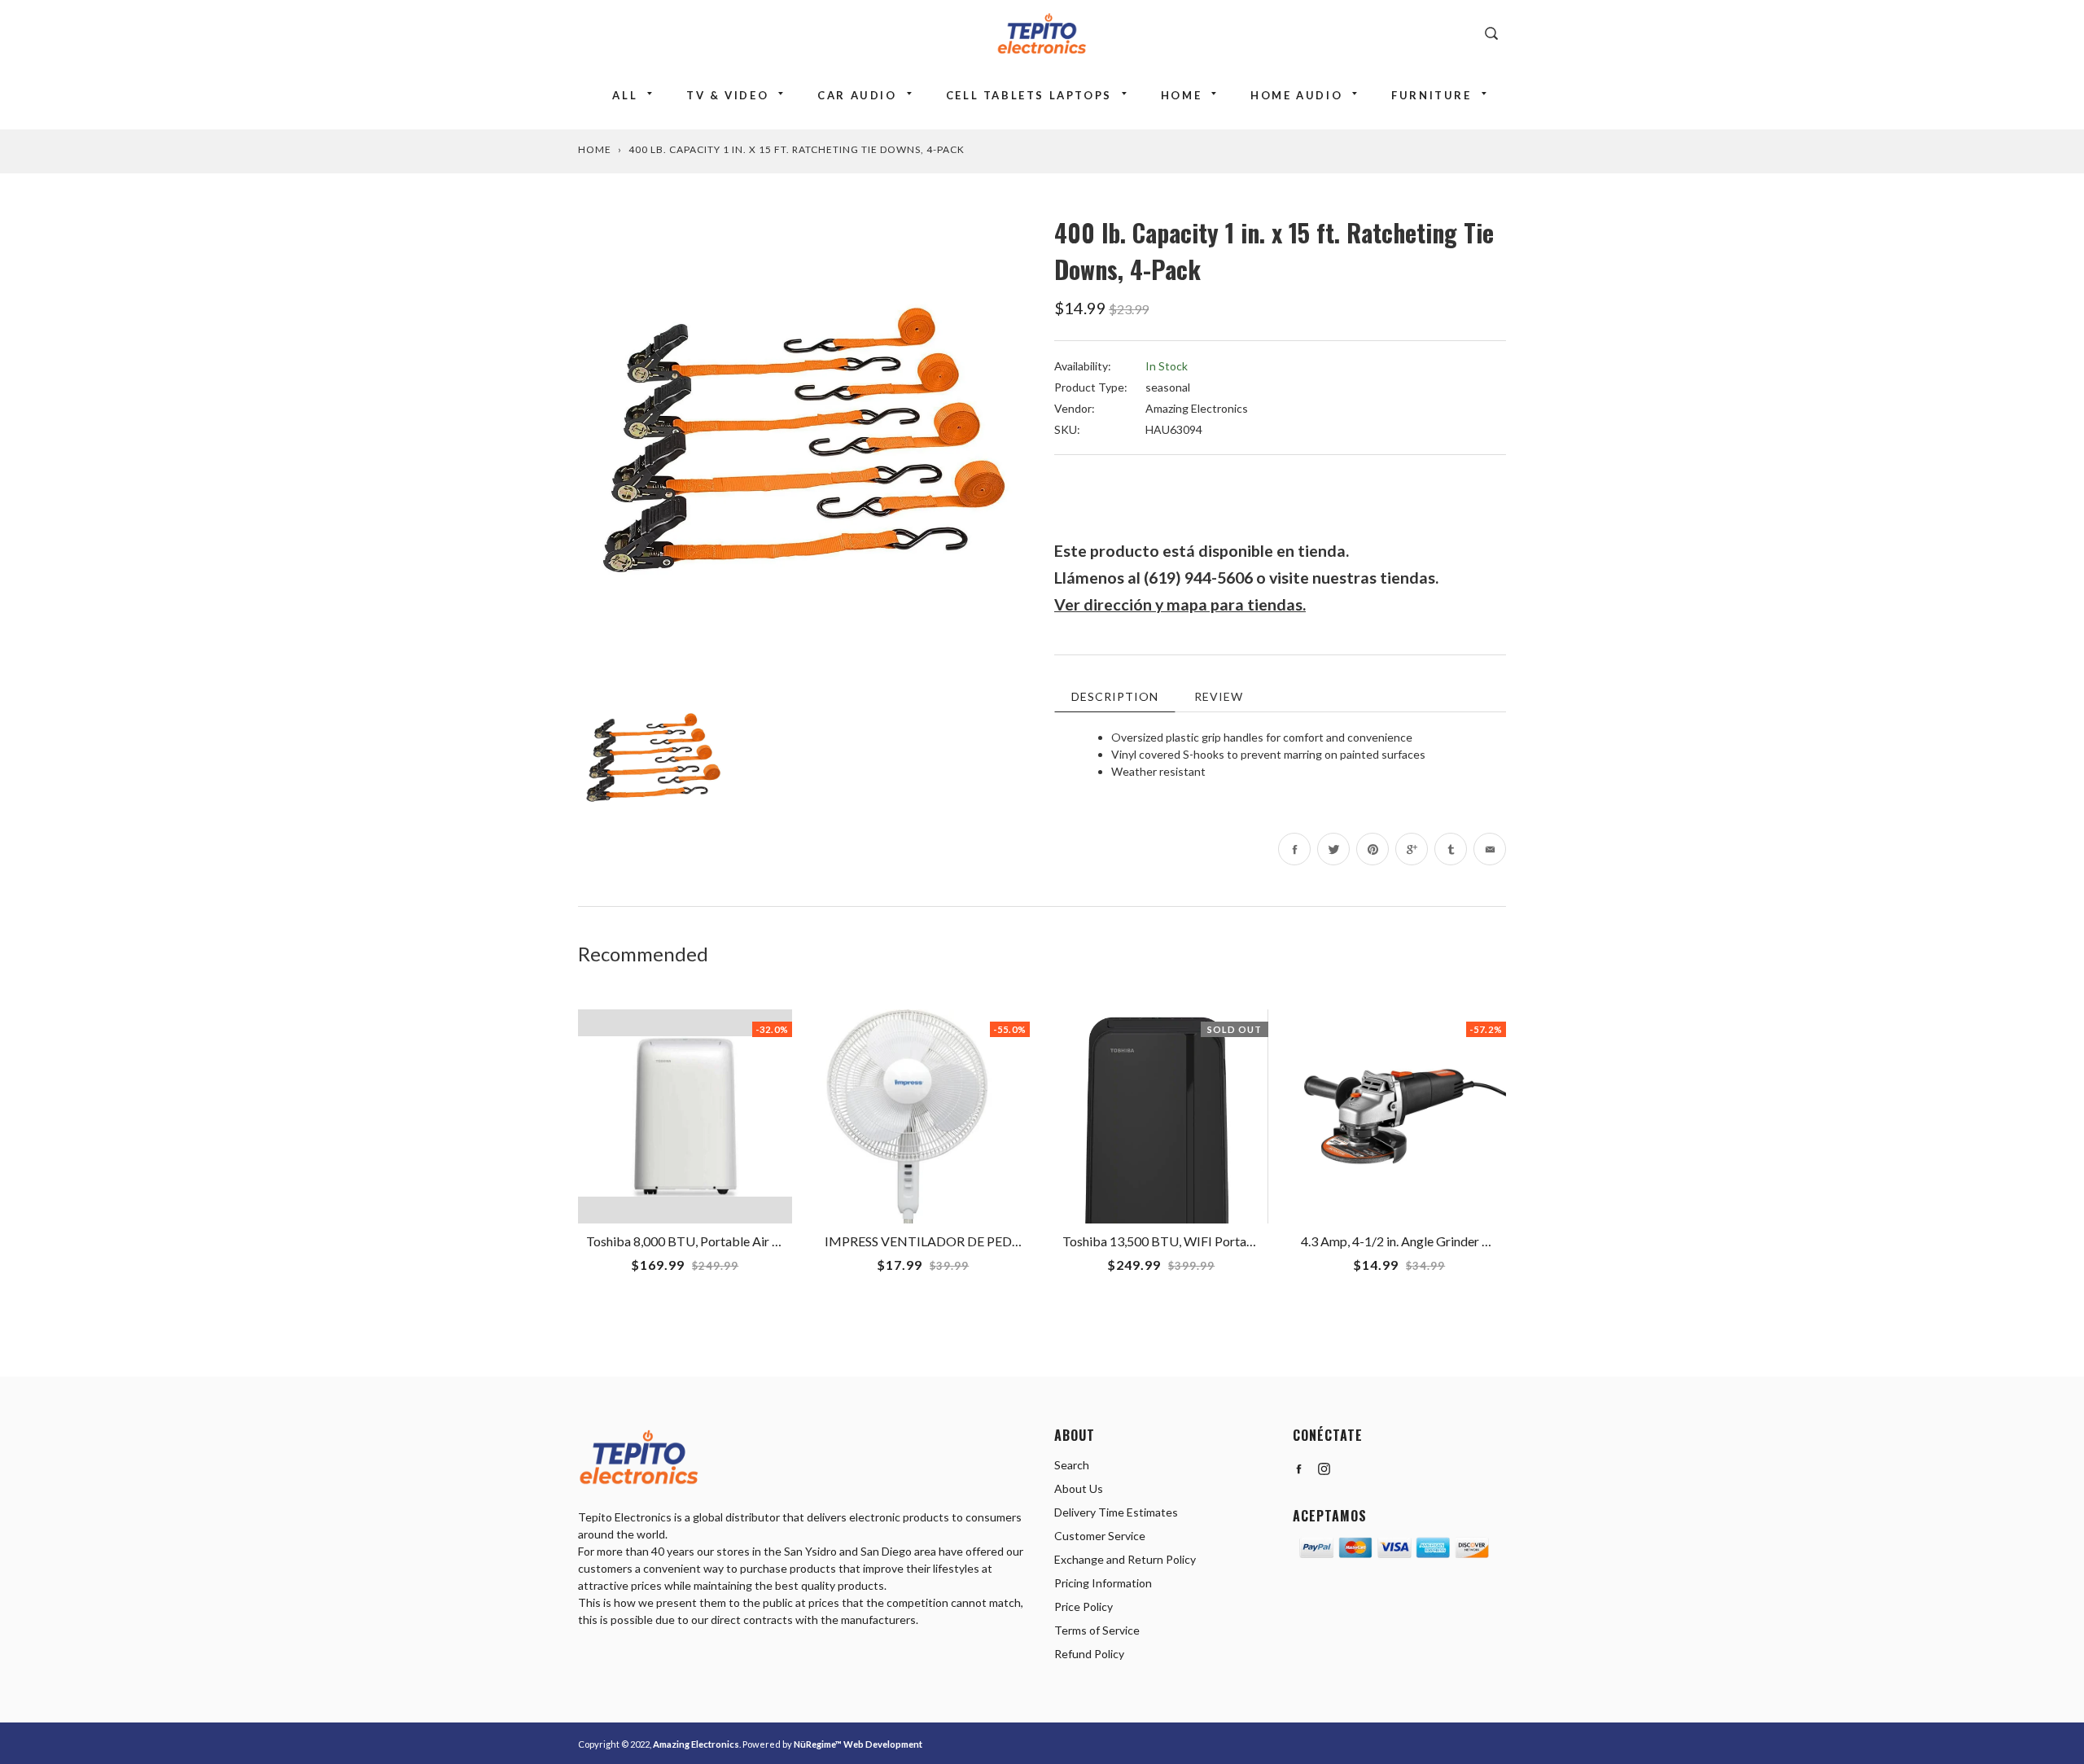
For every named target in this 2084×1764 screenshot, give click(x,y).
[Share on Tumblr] (1451, 849)
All (625, 95)
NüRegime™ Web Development (858, 1744)
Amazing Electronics (1197, 408)
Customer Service (1100, 1536)
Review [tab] (1219, 696)
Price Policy (1084, 1606)
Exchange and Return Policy (1125, 1559)
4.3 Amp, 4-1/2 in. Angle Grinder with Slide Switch (1438, 1241)
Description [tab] (1115, 696)
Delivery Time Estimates (1116, 1512)
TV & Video (727, 95)
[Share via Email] (1490, 849)
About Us (1079, 1488)
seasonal (1168, 387)
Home (1181, 95)
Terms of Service (1097, 1630)
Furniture (1431, 95)
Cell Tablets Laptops (1029, 95)
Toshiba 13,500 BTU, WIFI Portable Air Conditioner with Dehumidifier (1259, 1241)
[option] (804, 440)
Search (1072, 1465)
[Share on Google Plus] (1412, 849)
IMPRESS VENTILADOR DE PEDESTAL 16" (948, 1241)
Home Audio (1296, 95)
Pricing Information (1103, 1583)
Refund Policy (1089, 1654)
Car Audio (857, 95)
